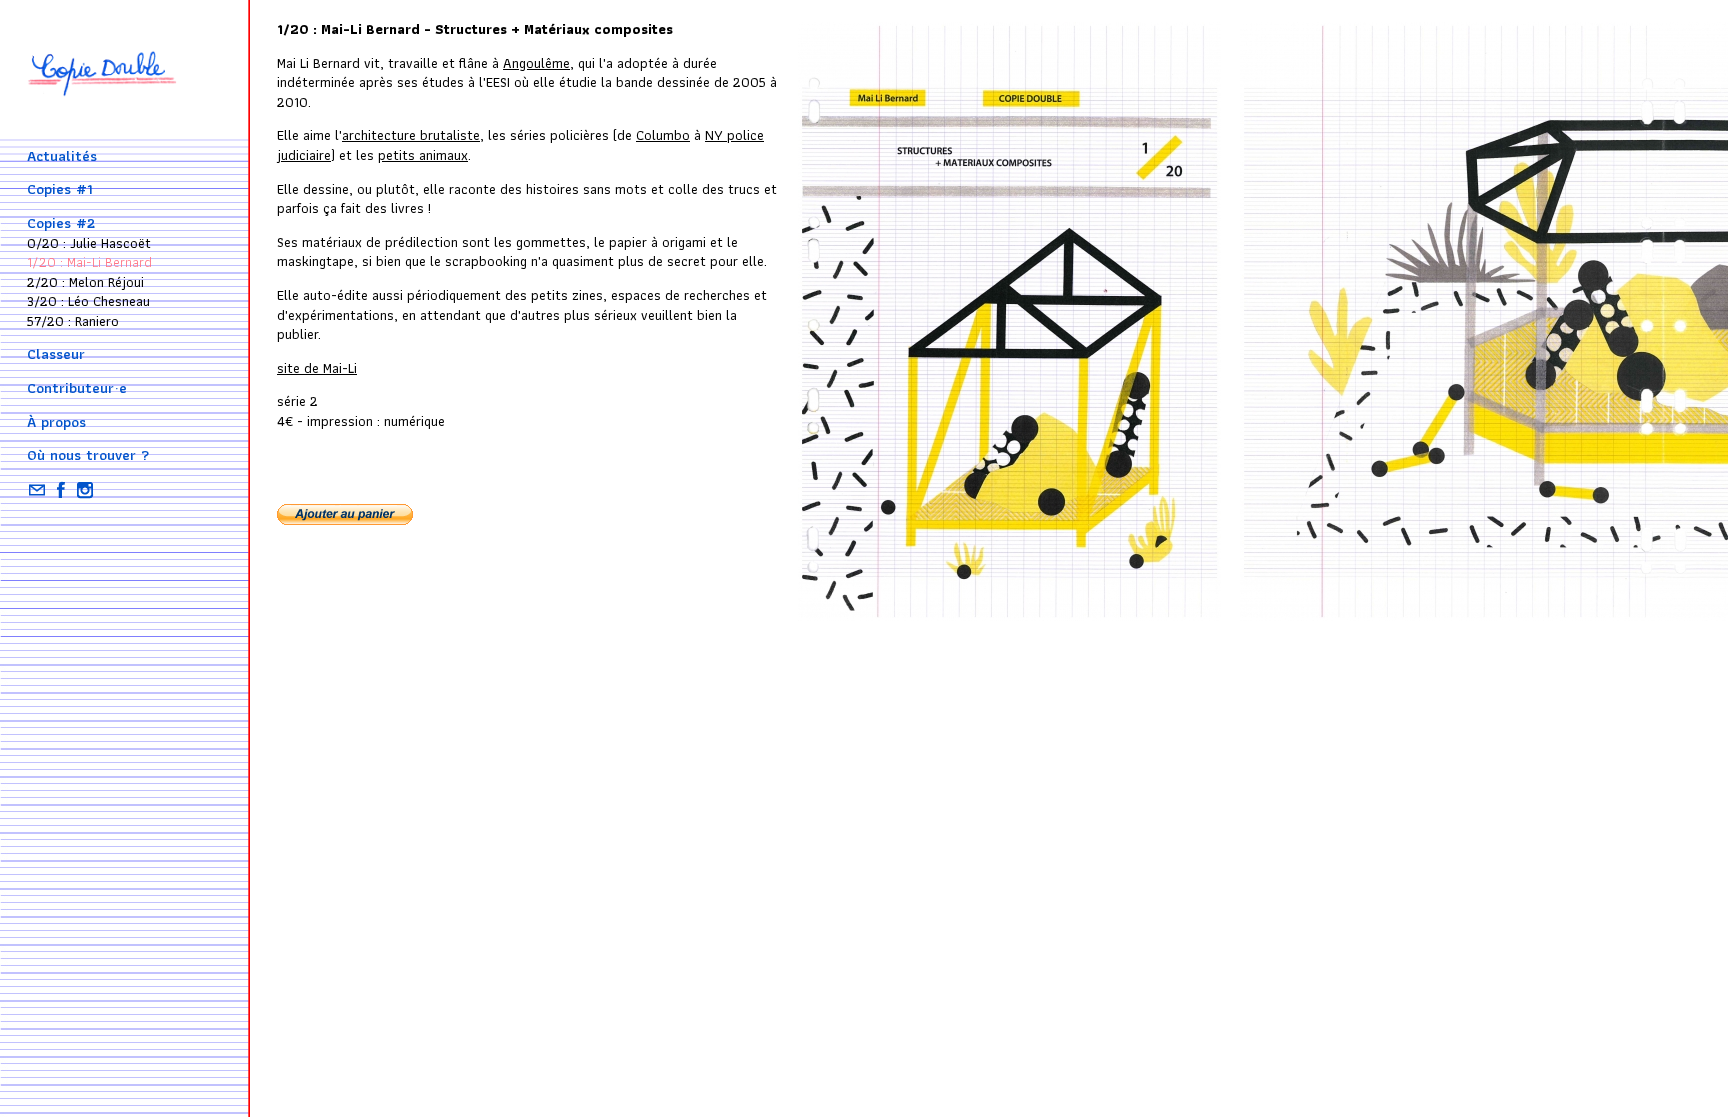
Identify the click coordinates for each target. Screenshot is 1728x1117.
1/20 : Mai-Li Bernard (89, 262)
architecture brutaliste (411, 135)
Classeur (56, 354)
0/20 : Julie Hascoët (89, 243)
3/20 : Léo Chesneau (88, 301)
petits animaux (423, 155)
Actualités (62, 156)
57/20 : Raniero (73, 321)
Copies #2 (61, 223)
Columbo (663, 135)
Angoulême (536, 63)
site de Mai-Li (317, 368)
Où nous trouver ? (88, 455)
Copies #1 (60, 189)
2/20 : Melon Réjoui (85, 282)
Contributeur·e (77, 388)
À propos (56, 422)
